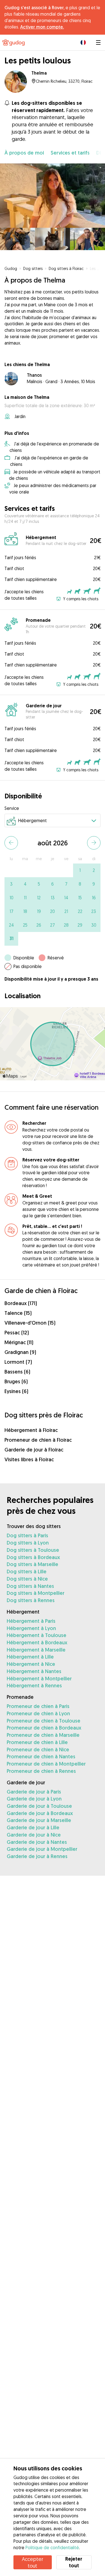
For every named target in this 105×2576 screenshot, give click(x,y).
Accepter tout (32, 2562)
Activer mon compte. (42, 27)
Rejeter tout (74, 2562)
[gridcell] (80, 870)
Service (12, 808)
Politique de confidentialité (52, 2547)
